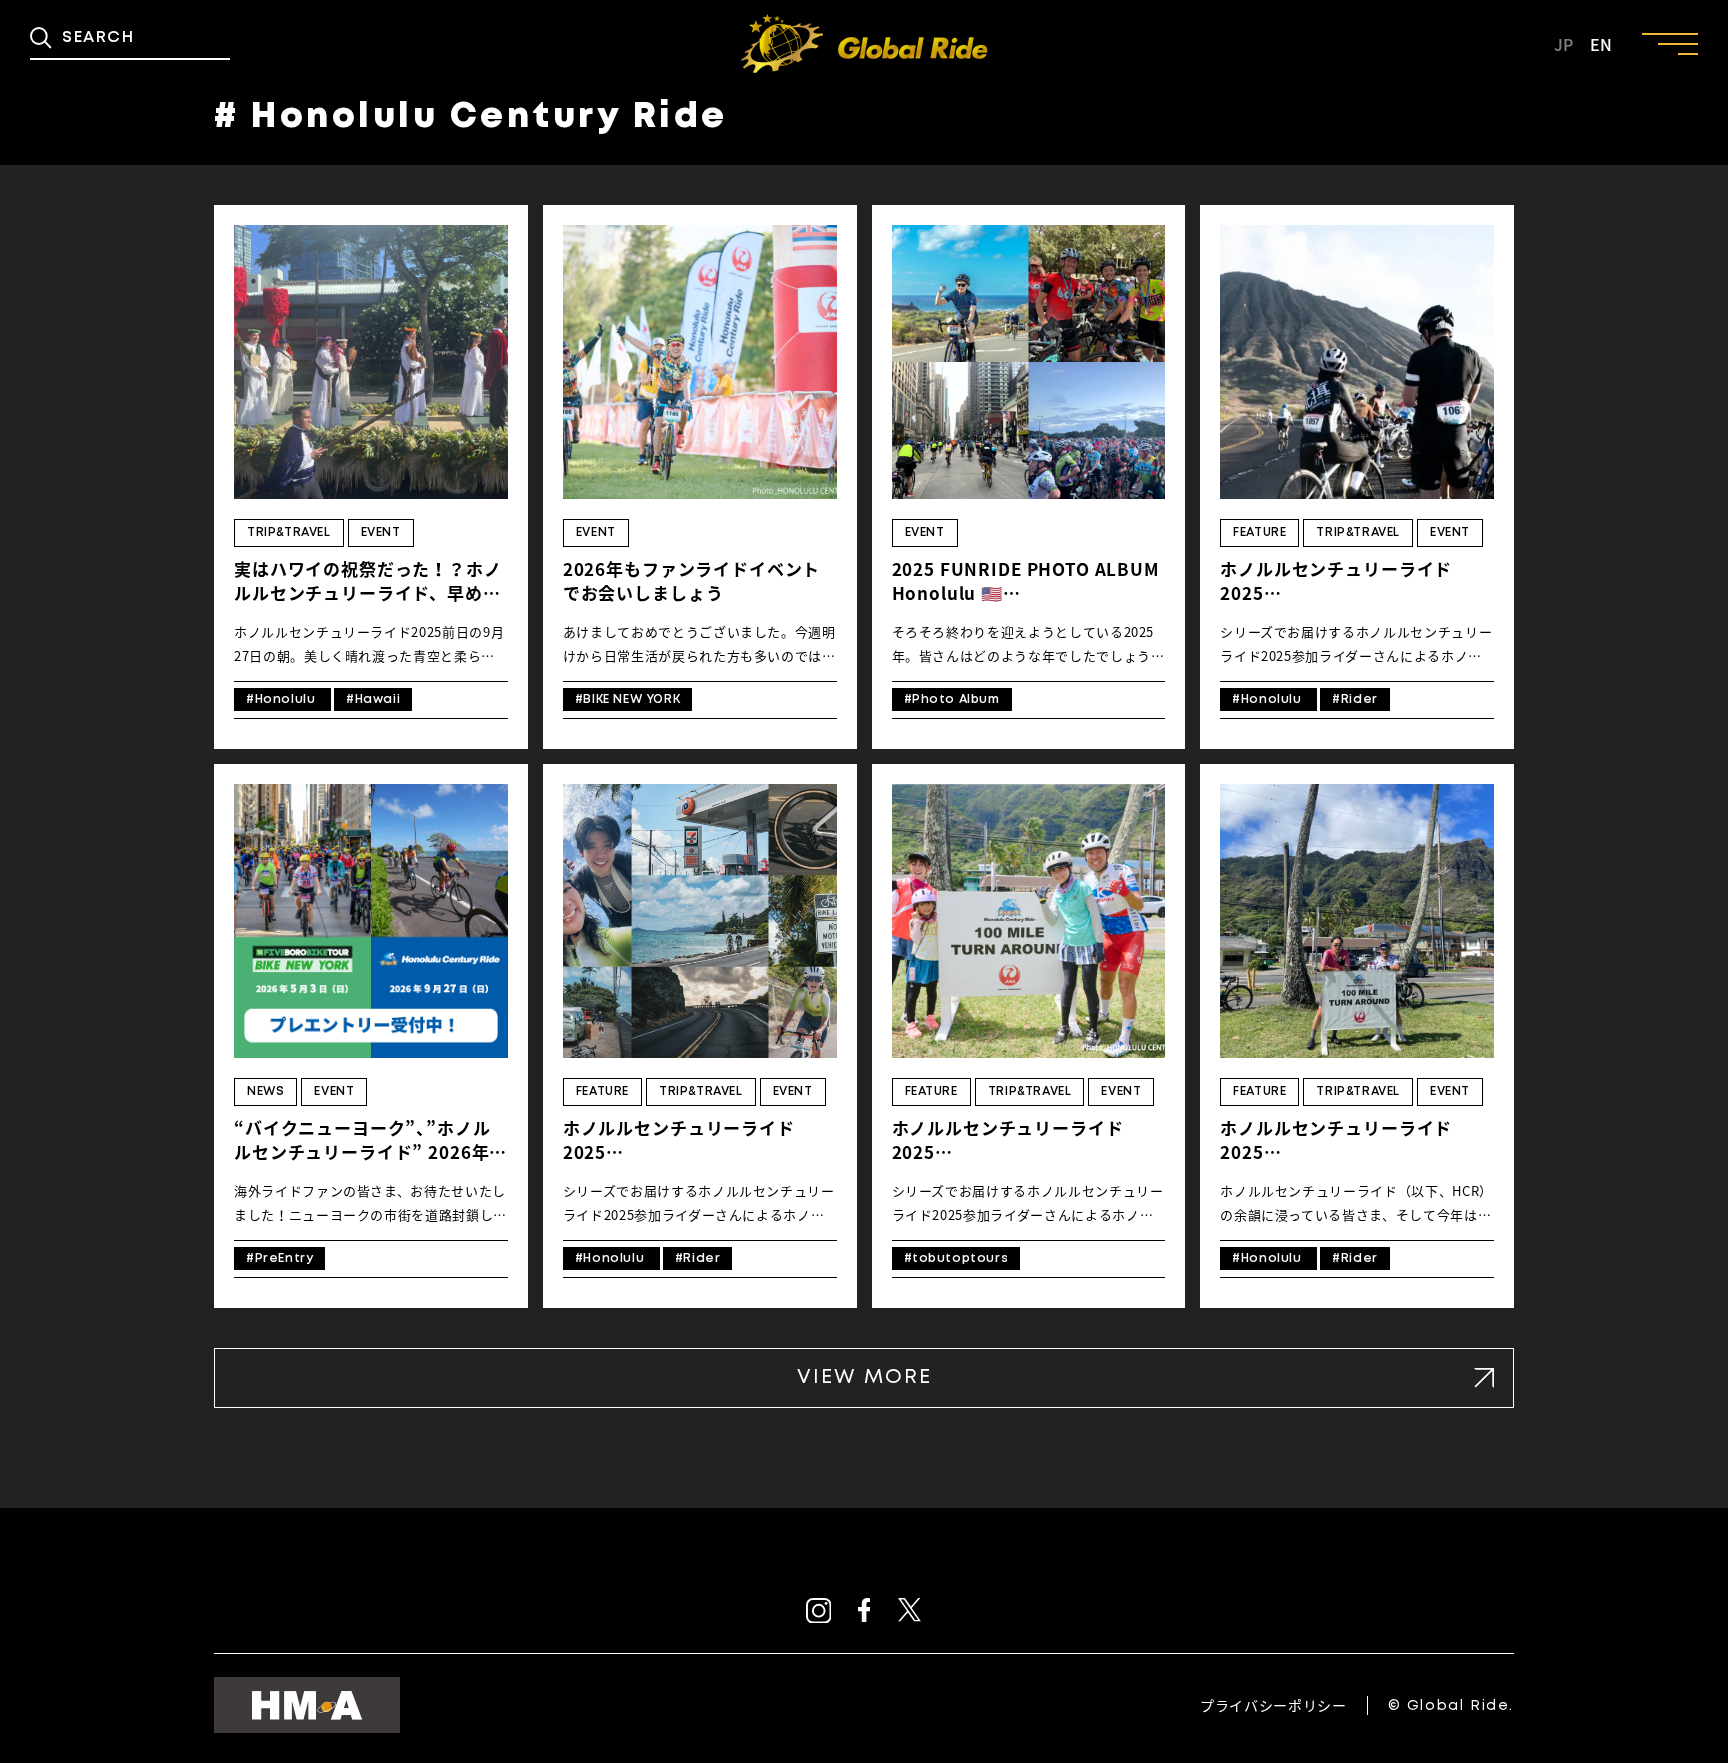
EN (1601, 44)
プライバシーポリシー (1273, 1705)
